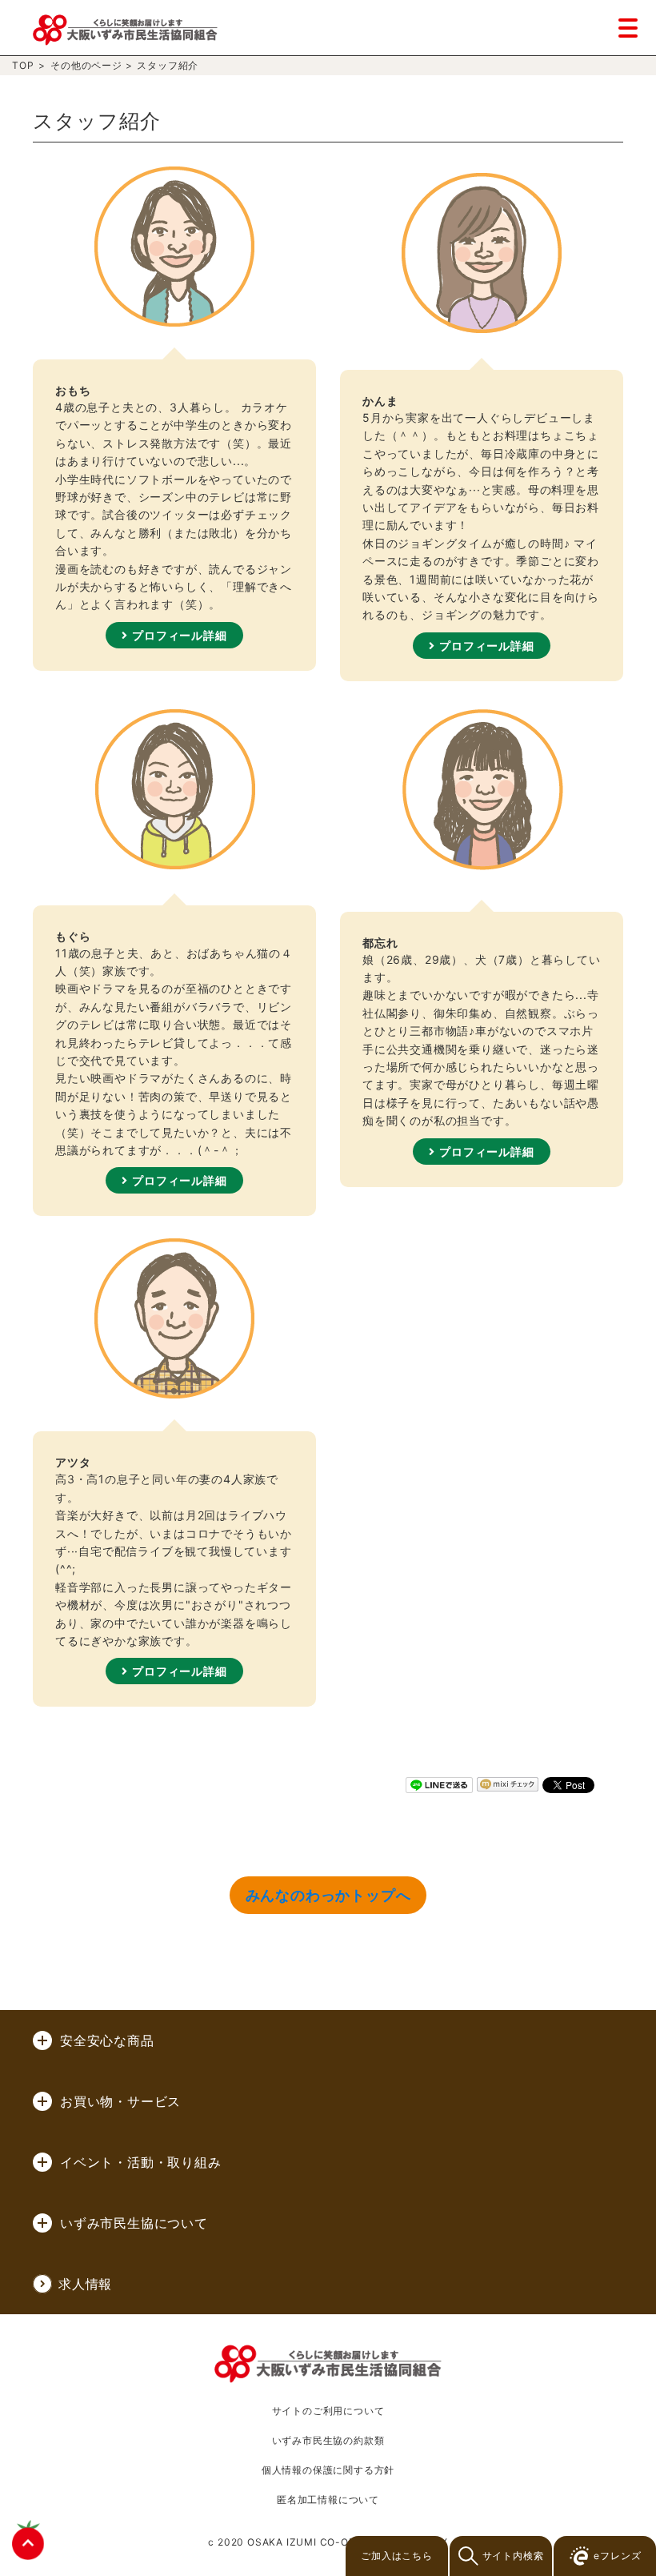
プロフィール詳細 (179, 635)
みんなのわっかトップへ (328, 1895)
